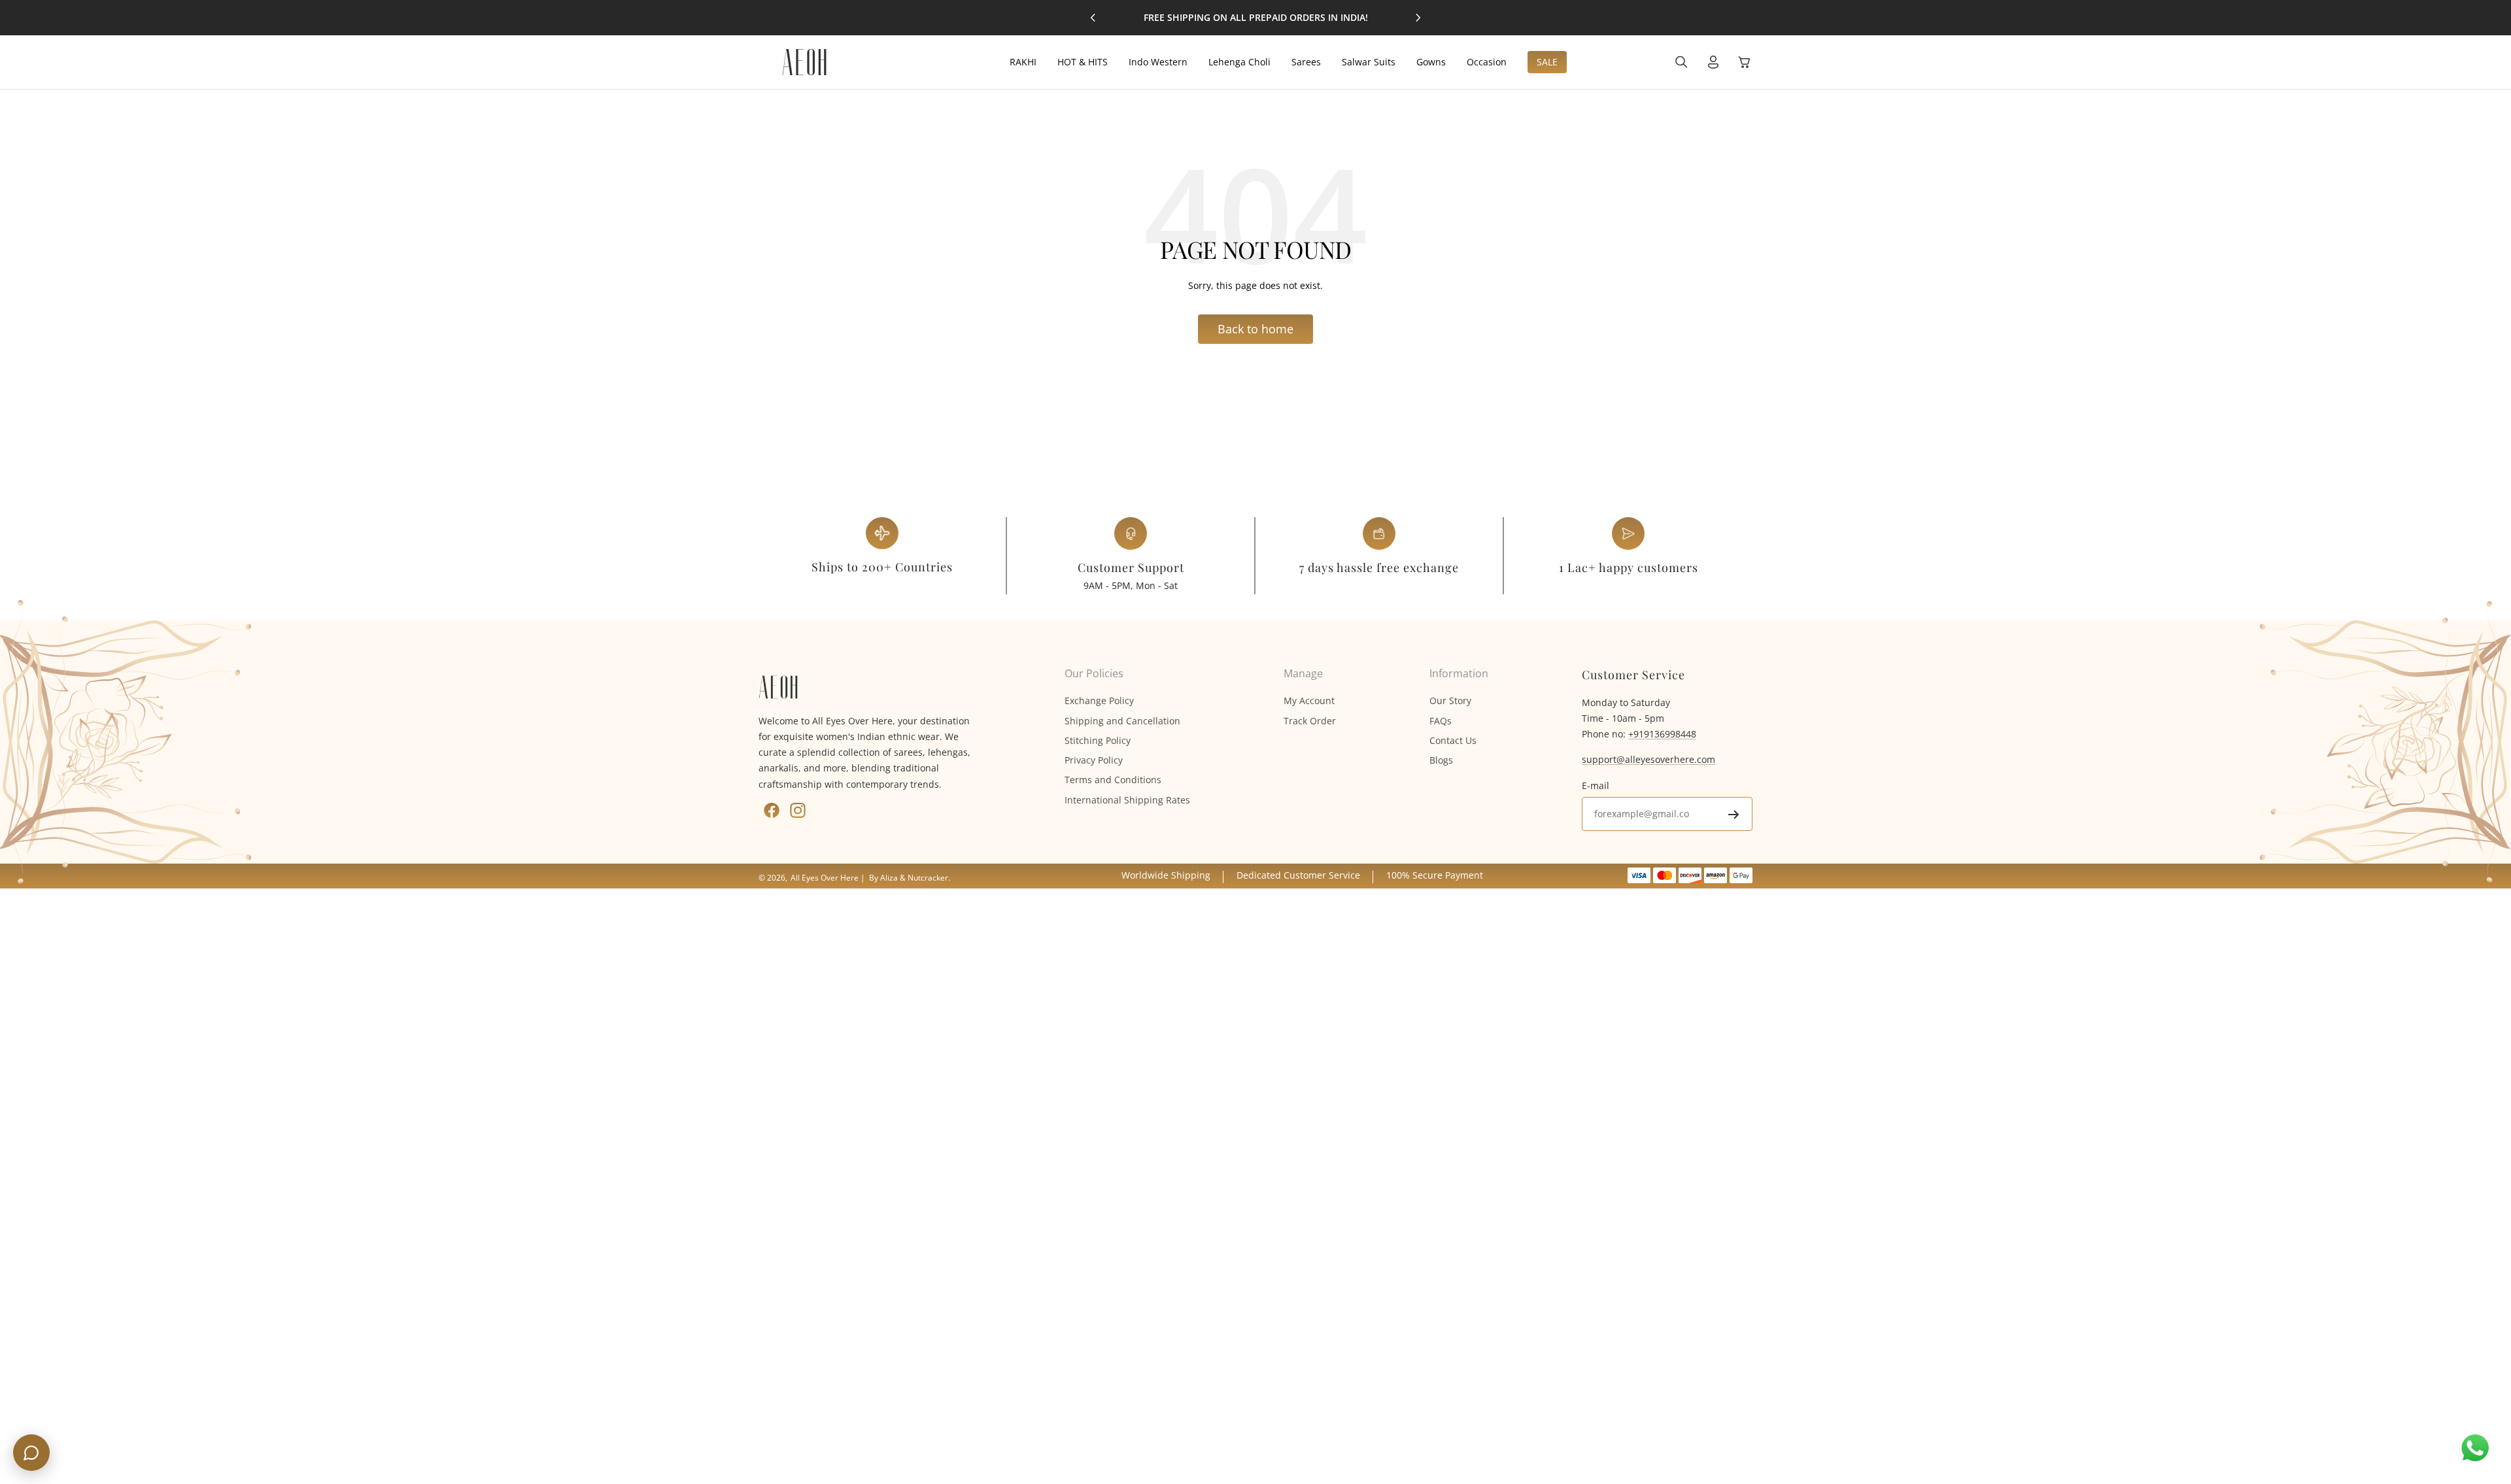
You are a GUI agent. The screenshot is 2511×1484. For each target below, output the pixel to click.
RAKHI (1023, 62)
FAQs (1441, 721)
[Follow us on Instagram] (798, 810)
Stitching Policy (1098, 740)
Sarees (1306, 62)
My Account (1309, 700)
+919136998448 (1662, 734)
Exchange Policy (1099, 700)
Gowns (1431, 62)
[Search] (1682, 62)
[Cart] (1745, 62)
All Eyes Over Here (825, 878)
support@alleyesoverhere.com (1648, 759)
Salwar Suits (1369, 62)
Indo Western (1158, 62)
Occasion (1487, 62)
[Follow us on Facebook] (772, 810)
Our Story (1450, 700)
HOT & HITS (1083, 62)
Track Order (1310, 721)
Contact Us (1453, 740)
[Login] (1713, 62)
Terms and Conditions (1113, 780)
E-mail (1596, 785)
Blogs (1441, 760)
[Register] (1734, 815)
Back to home (1255, 329)
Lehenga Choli (1239, 62)
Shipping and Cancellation (1122, 721)
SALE (1547, 62)
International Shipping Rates (1127, 800)
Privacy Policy (1094, 760)
